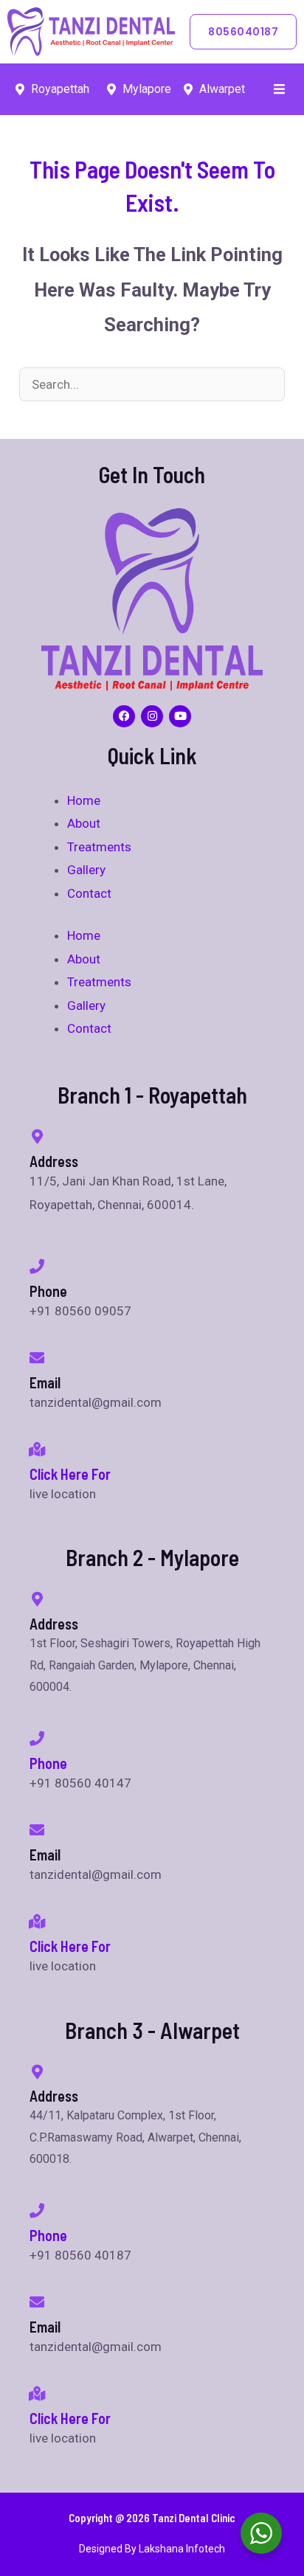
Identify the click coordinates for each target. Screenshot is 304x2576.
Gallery (86, 870)
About (84, 823)
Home (84, 800)
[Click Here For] (37, 1450)
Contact (89, 893)
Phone (48, 1763)
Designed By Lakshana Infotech (152, 2549)
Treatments (99, 847)
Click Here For (70, 1474)
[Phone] (37, 1739)
